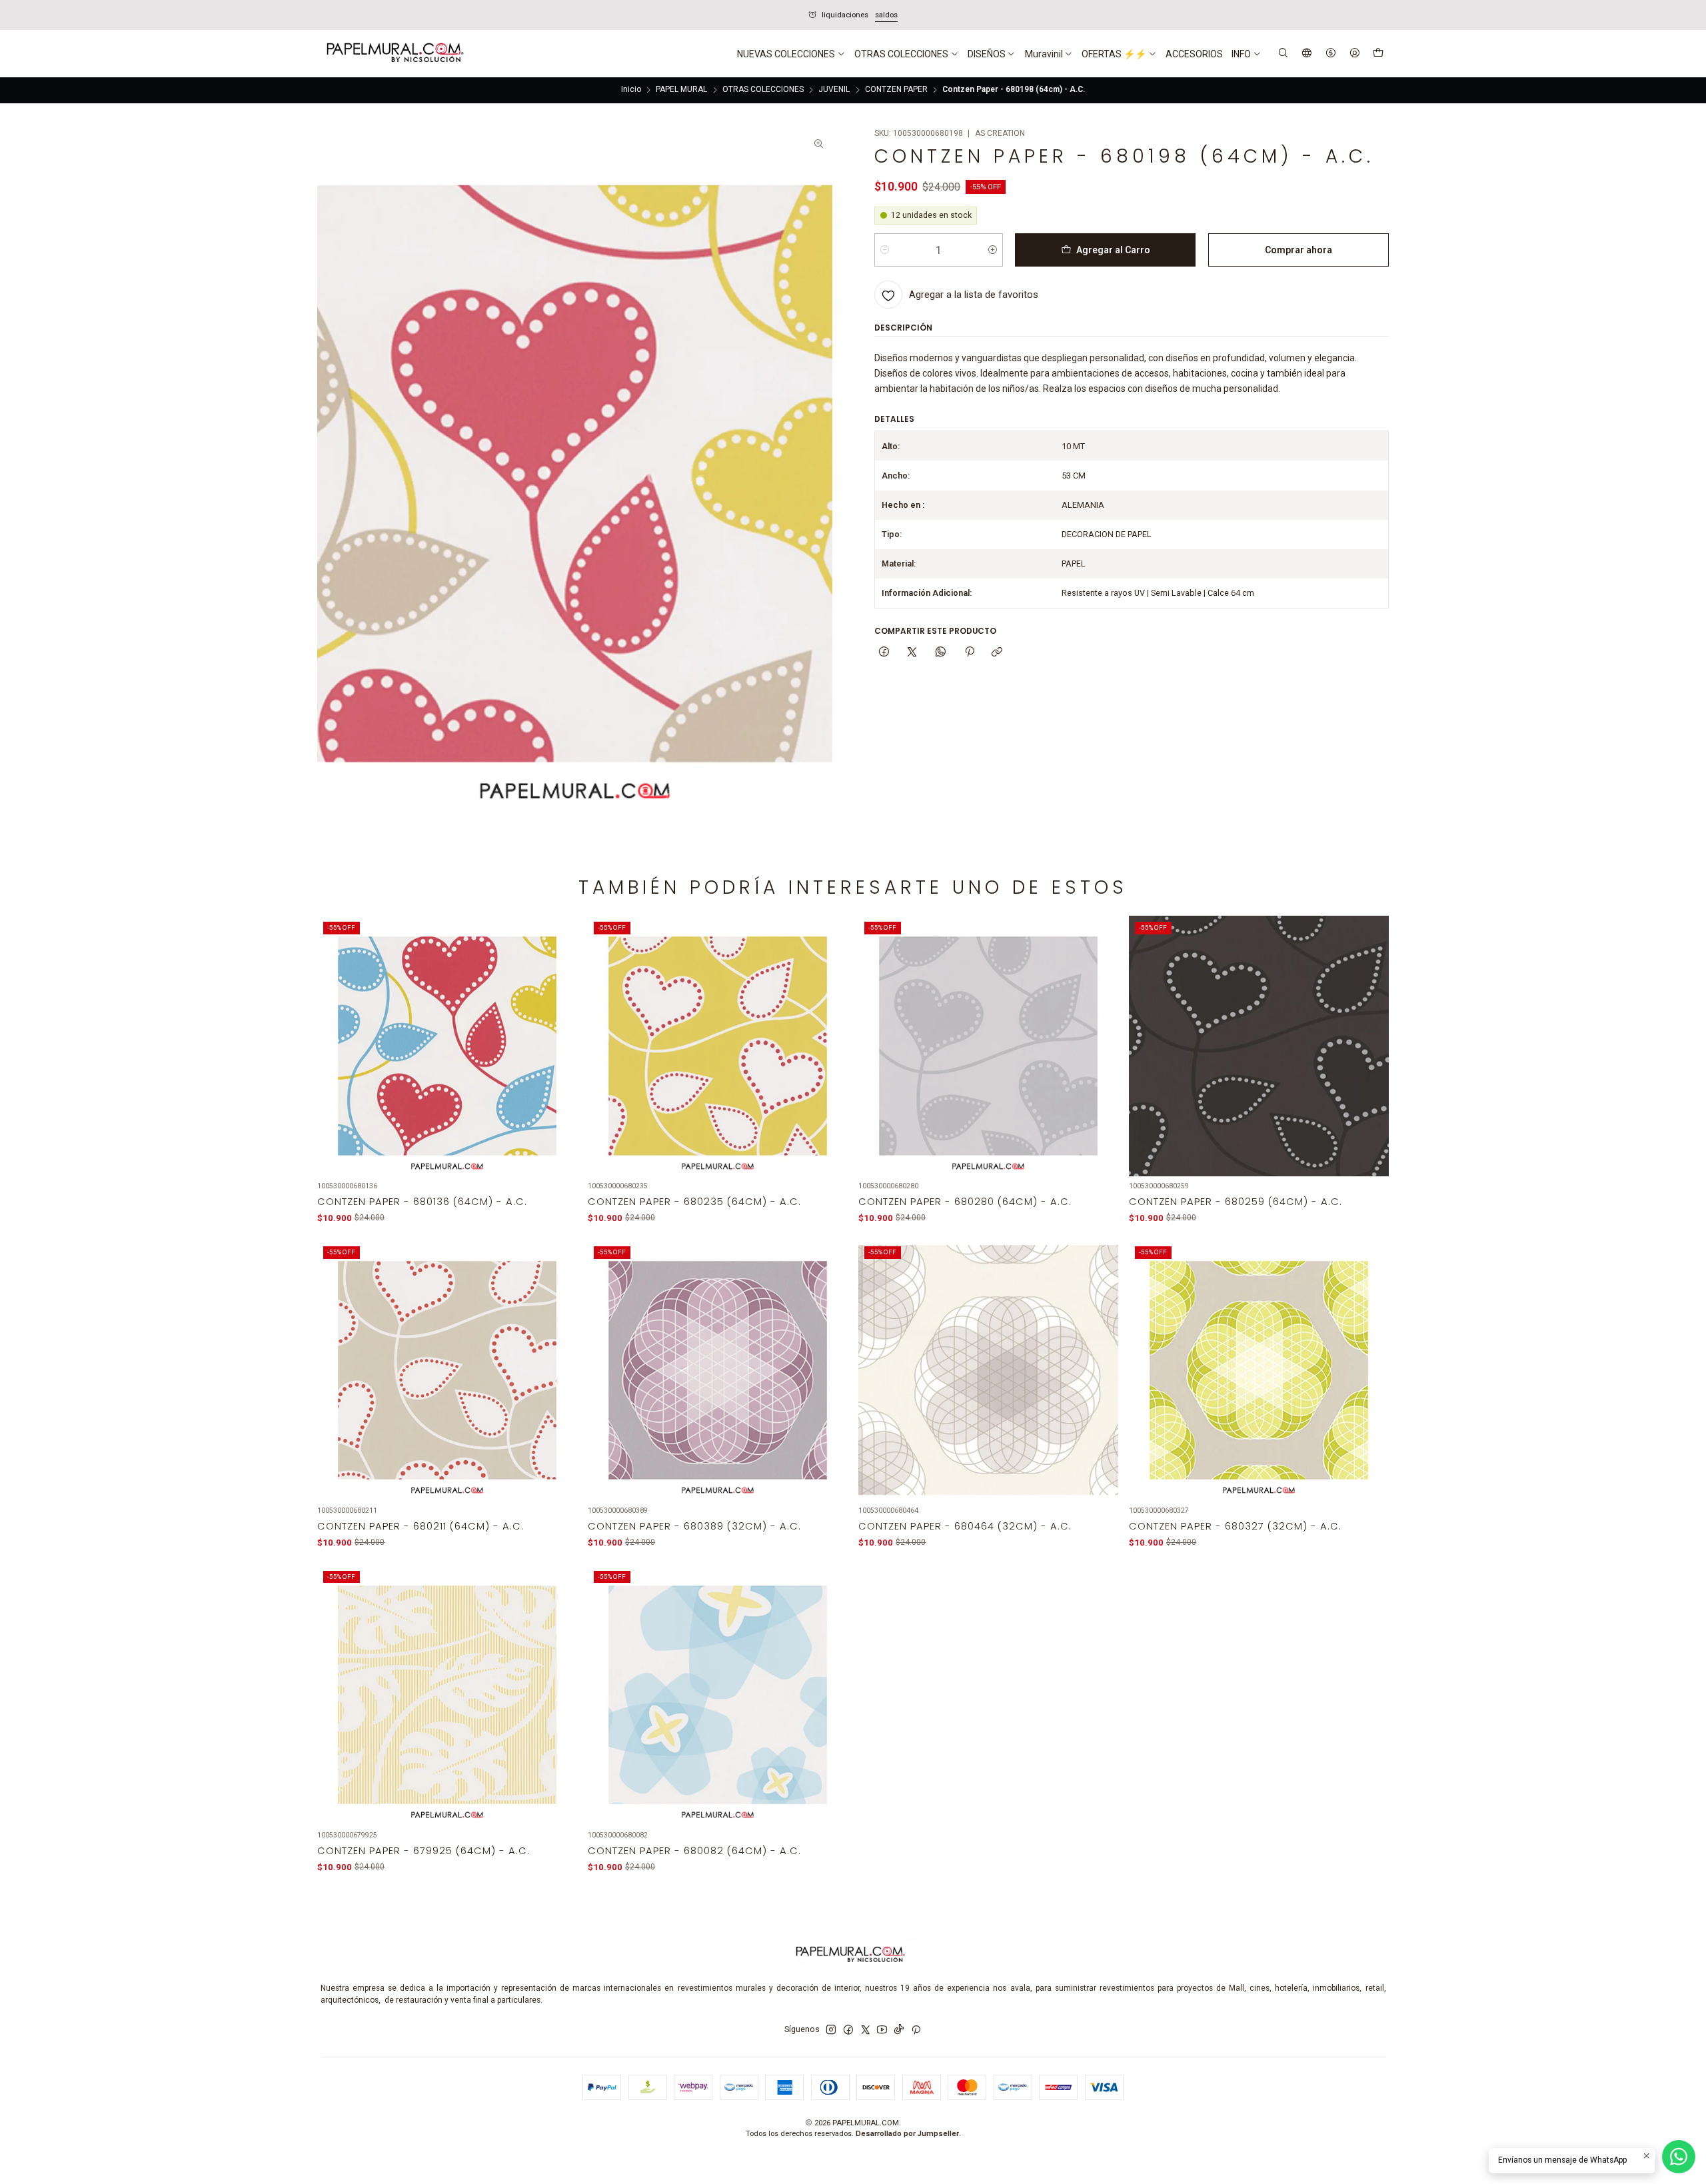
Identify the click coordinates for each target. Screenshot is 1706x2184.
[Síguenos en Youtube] (882, 2030)
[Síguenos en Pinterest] (916, 2030)
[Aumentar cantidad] (993, 250)
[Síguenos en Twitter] (866, 2030)
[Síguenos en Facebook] (848, 2030)
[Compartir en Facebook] (884, 653)
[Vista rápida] (559, 1061)
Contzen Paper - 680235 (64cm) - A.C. (694, 1202)
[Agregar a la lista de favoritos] (559, 1031)
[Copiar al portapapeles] (997, 653)
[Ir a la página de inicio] (394, 54)
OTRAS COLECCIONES (763, 90)
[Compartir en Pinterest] (969, 653)
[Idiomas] (1307, 54)
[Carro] (1378, 54)
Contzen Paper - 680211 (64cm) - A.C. (421, 1526)
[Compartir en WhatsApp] (941, 653)
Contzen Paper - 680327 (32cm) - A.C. (1235, 1526)
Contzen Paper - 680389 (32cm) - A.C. (694, 1526)
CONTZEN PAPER (896, 90)
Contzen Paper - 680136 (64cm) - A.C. (422, 1202)
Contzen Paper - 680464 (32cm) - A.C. (965, 1526)
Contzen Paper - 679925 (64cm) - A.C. (424, 1851)
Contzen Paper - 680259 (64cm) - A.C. (1236, 1202)
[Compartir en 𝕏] (912, 653)
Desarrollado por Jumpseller (907, 2134)
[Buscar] (1283, 54)
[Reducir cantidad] (885, 250)
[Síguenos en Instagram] (831, 2030)
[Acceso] (1354, 54)
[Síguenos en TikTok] (899, 2030)
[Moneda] (1330, 54)
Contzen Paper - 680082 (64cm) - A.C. (694, 1851)
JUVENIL (834, 90)
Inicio (631, 90)
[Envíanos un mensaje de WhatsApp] (1679, 2157)
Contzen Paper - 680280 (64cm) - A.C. (965, 1202)
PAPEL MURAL (681, 90)
